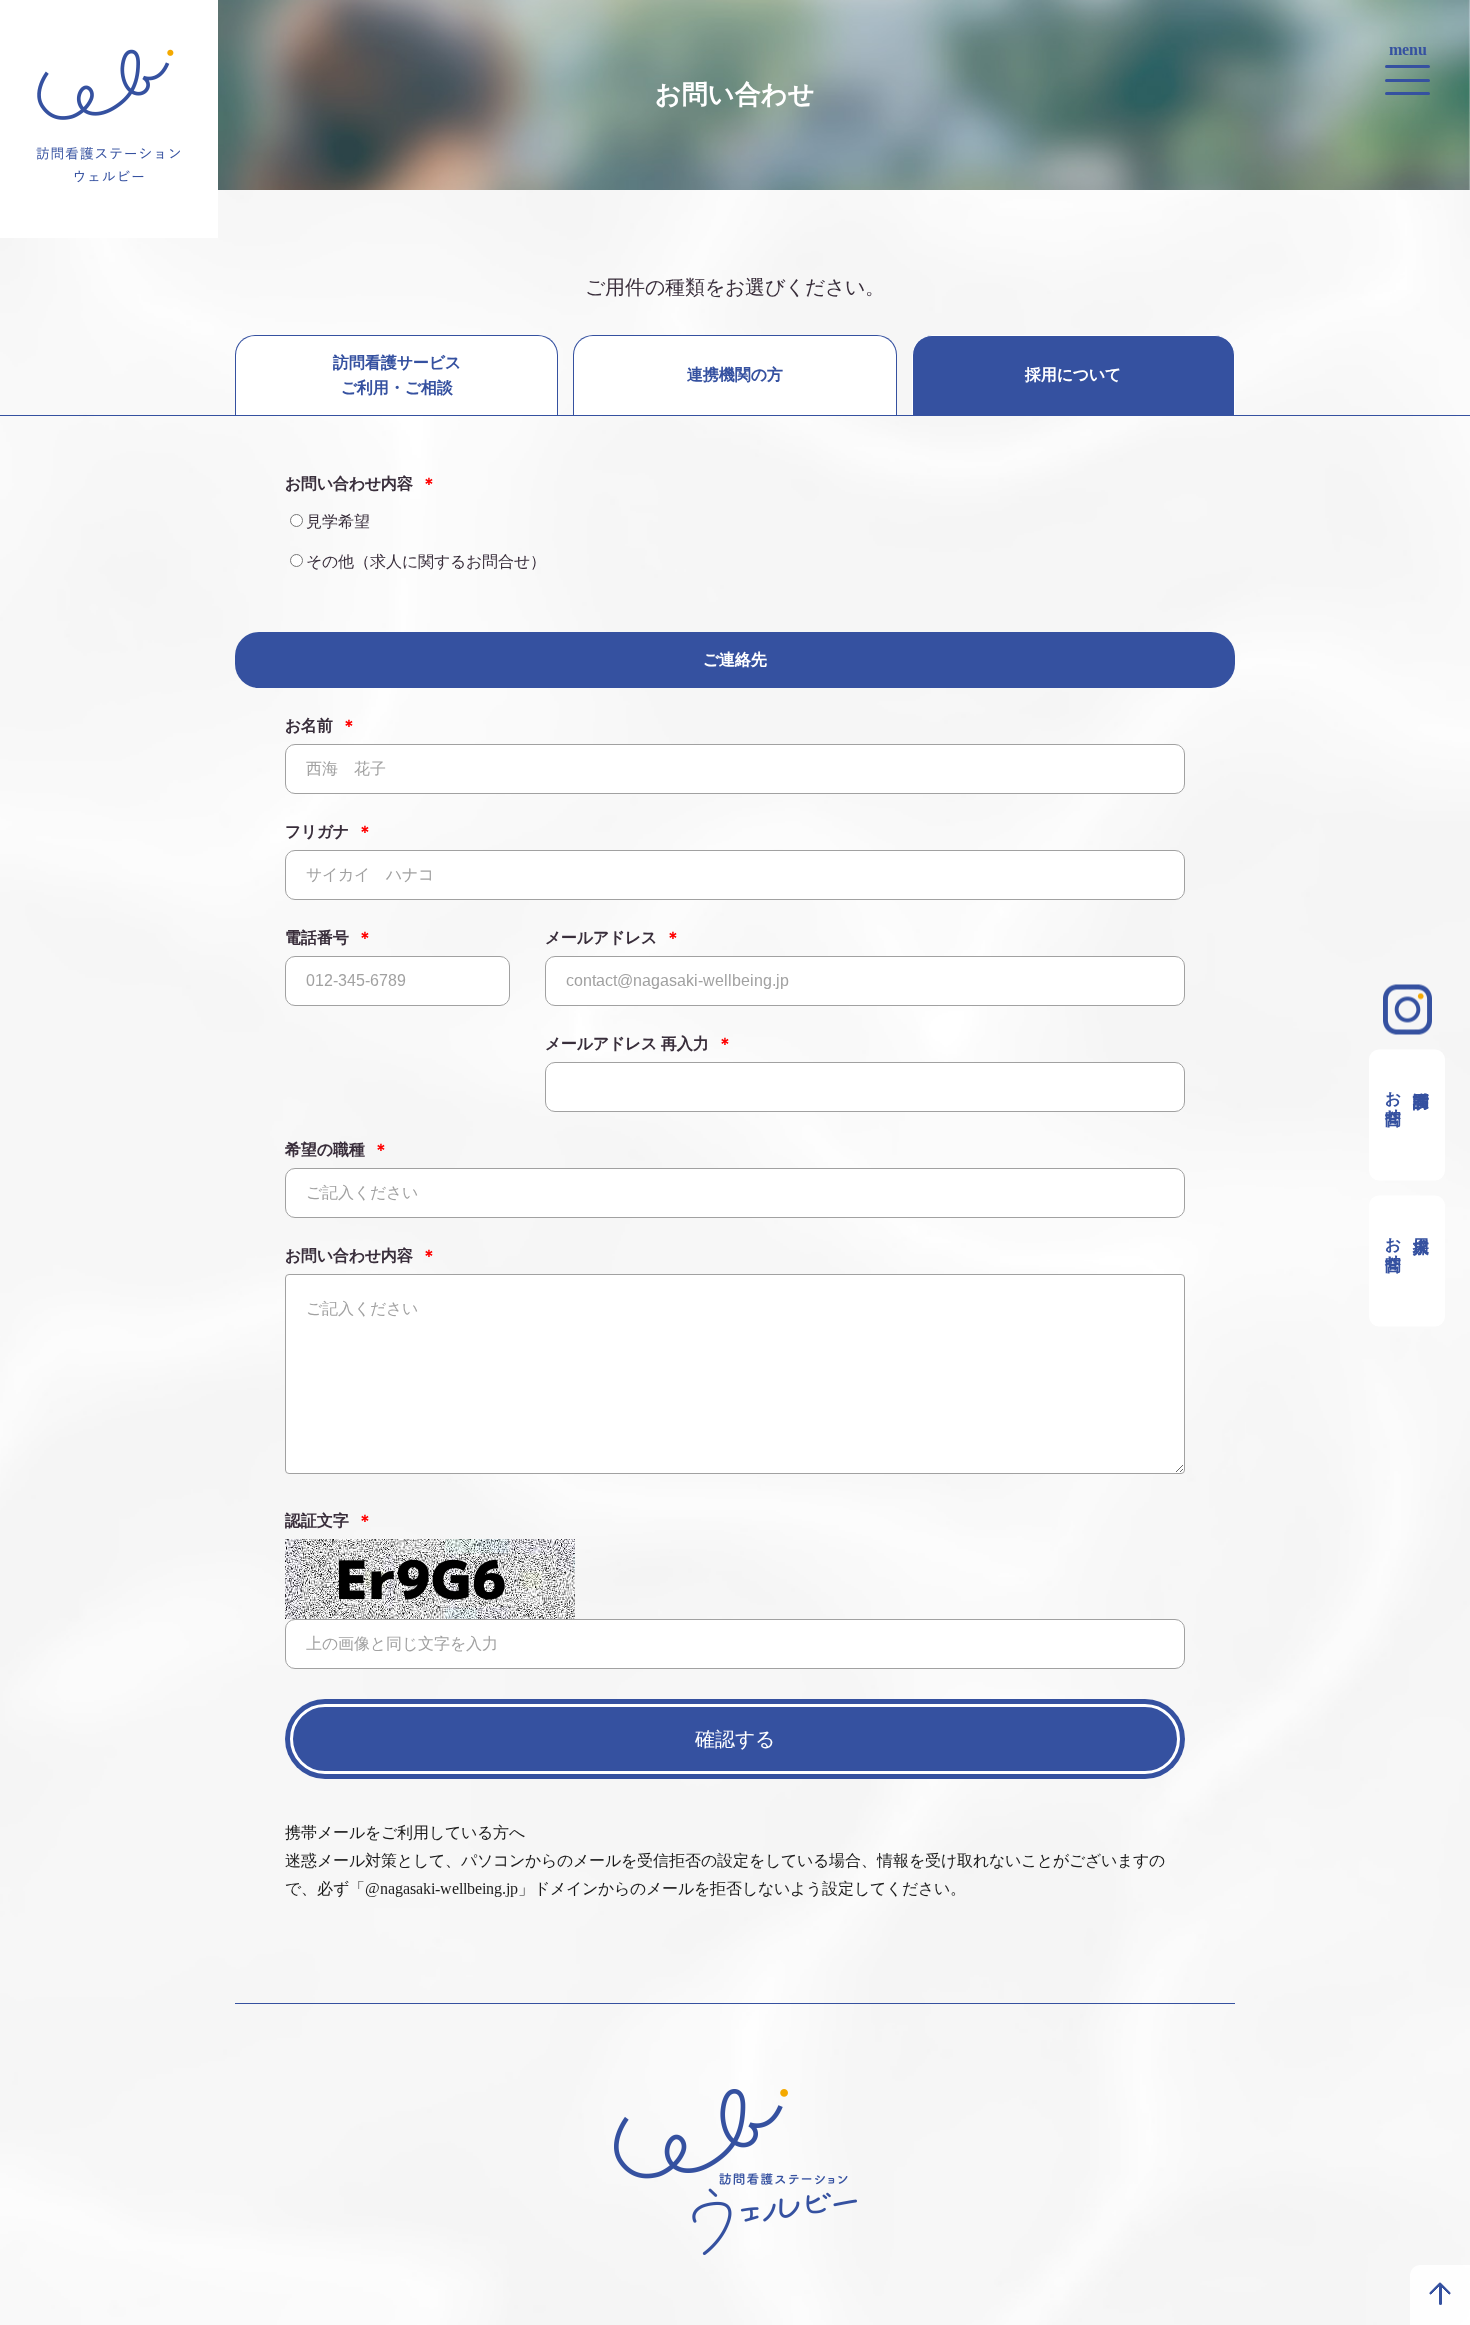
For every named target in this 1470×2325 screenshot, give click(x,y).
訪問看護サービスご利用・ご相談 (397, 375)
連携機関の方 (735, 374)
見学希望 (338, 521)
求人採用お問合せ (1393, 1243)
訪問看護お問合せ (1393, 1097)
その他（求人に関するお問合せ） (426, 561)
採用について (1073, 374)
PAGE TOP (1440, 2295)
